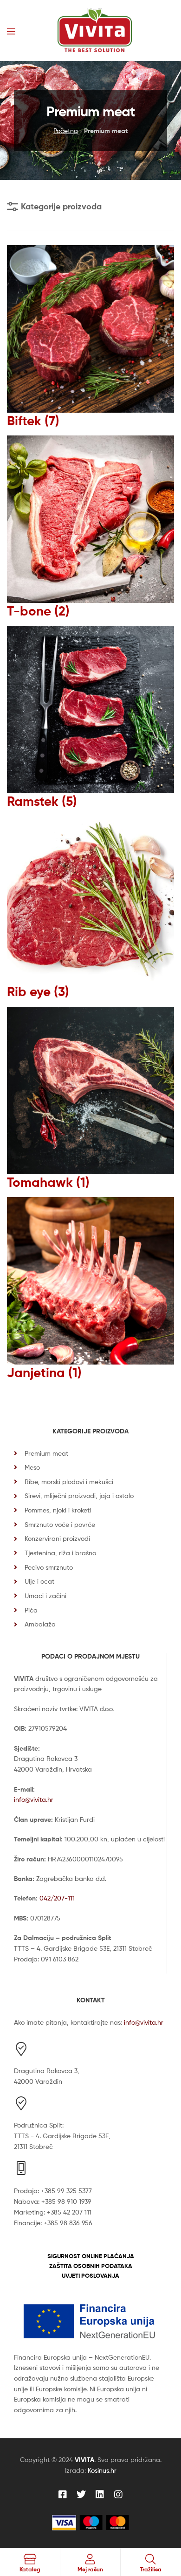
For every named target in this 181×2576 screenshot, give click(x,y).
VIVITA (84, 2460)
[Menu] (11, 30)
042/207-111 (57, 1898)
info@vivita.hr (34, 1799)
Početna (66, 130)
